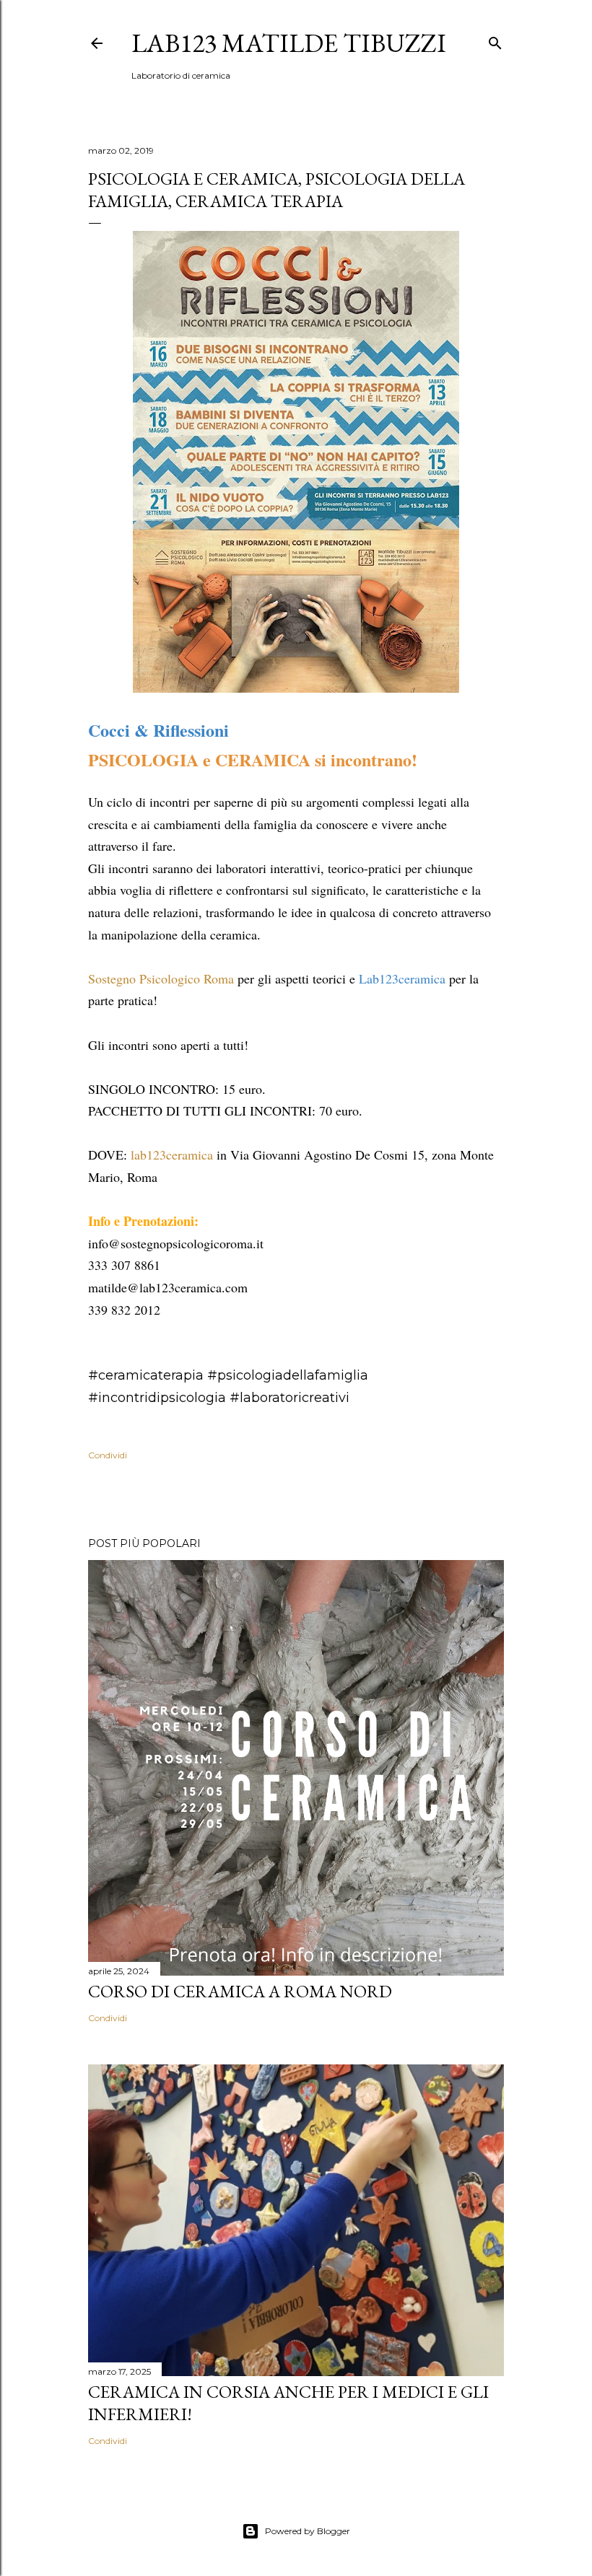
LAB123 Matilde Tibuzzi (289, 43)
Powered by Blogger (308, 2531)
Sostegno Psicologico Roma (161, 978)
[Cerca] (495, 40)
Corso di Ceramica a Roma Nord (240, 1991)
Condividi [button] (108, 1455)
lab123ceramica (172, 1155)
